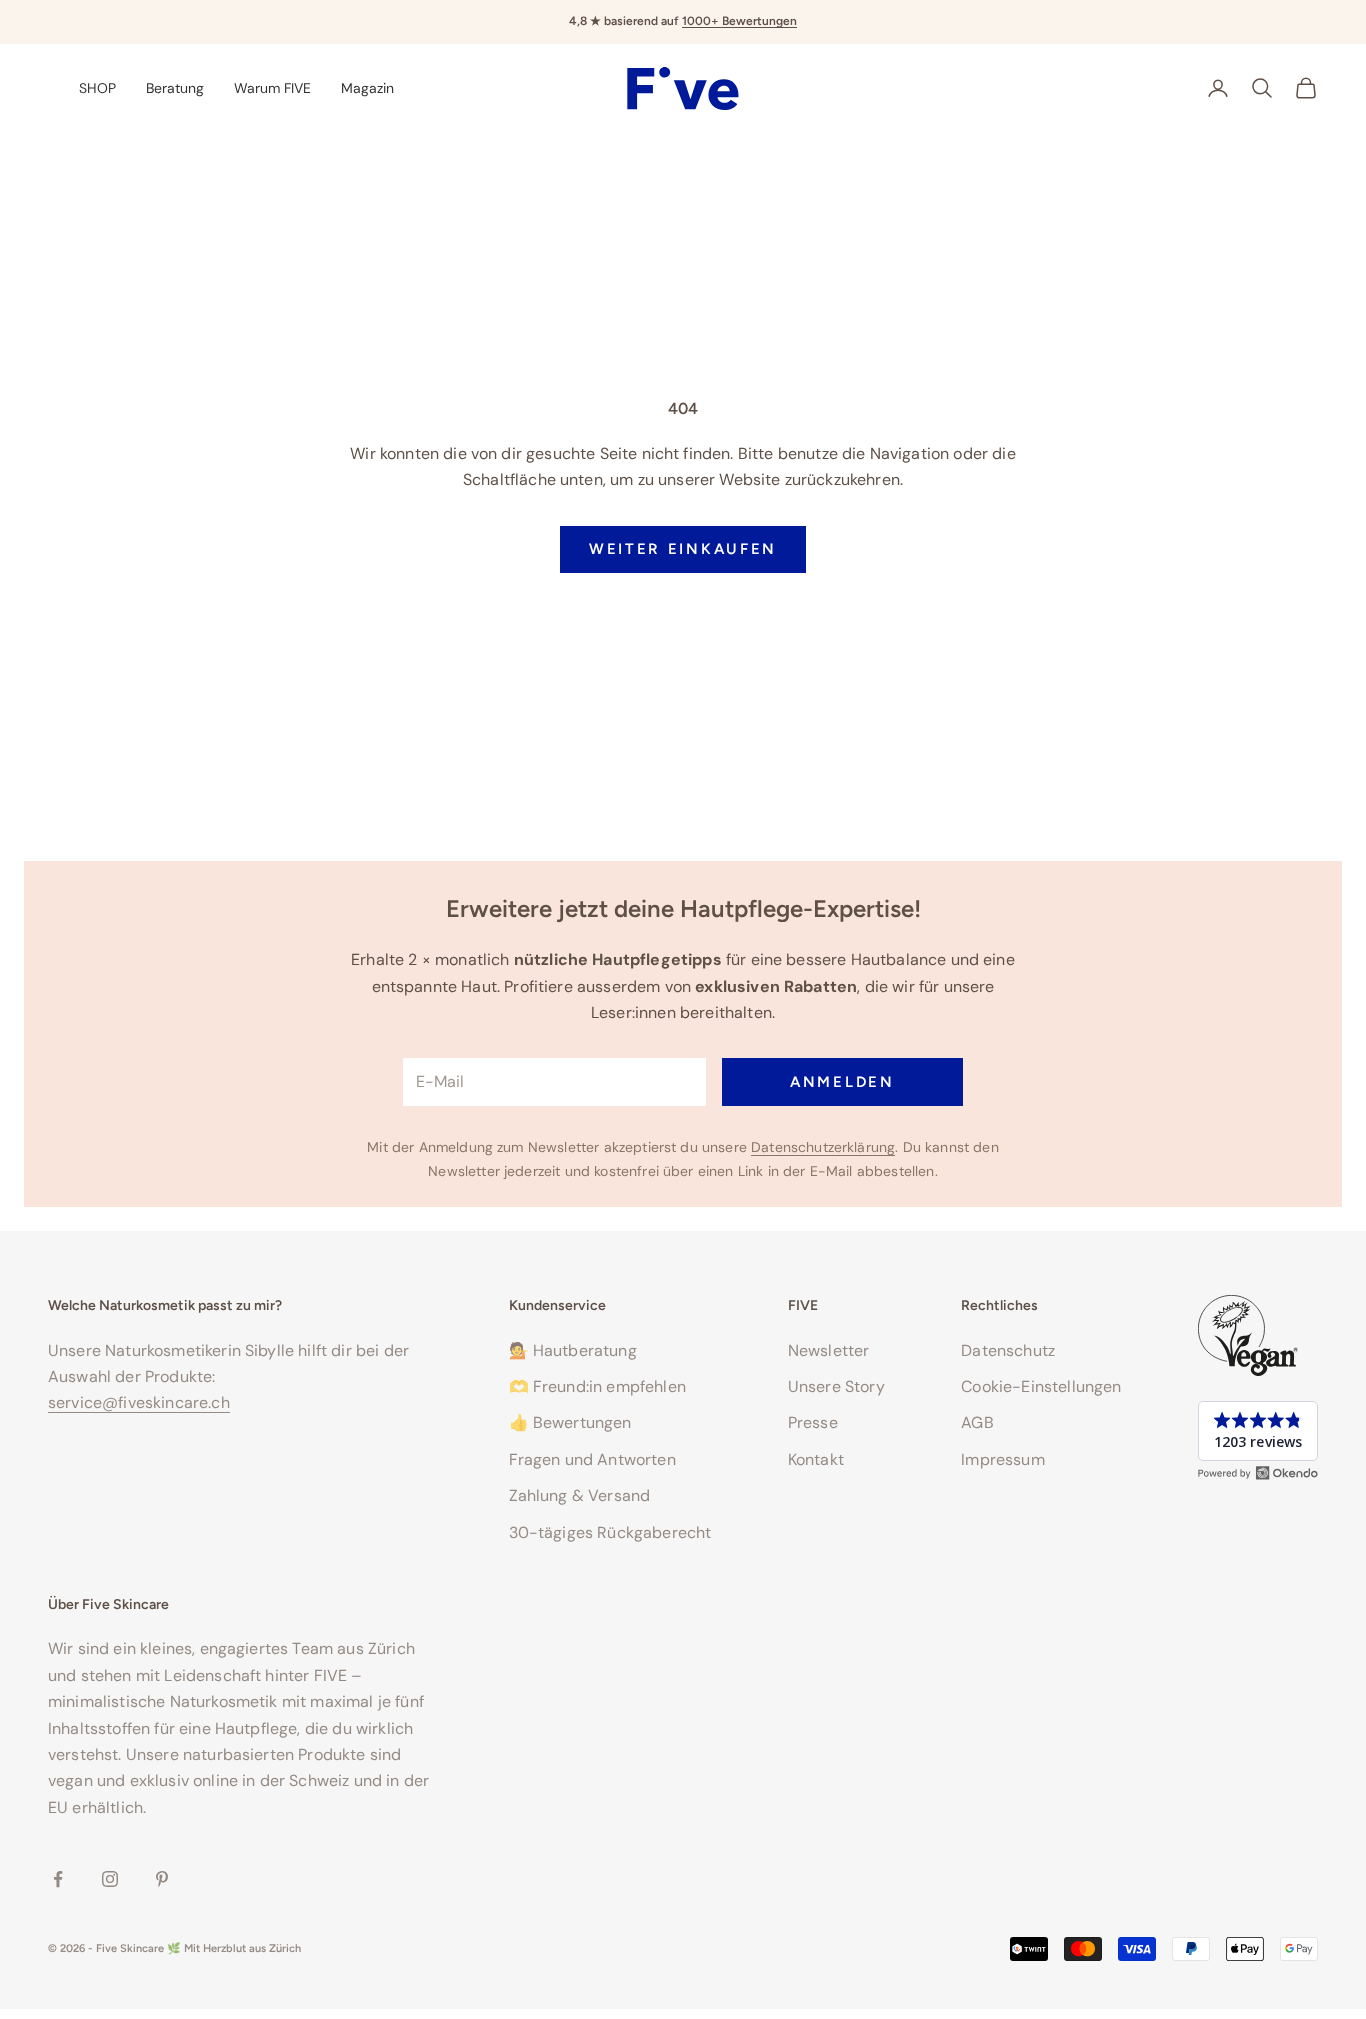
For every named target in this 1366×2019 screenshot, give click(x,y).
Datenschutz (1008, 1350)
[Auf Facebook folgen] (58, 1879)
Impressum (1002, 1459)
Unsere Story (836, 1386)
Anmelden (842, 1082)
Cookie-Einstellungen (1041, 1386)
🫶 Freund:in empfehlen (597, 1386)
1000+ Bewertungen (739, 21)
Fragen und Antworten (592, 1459)
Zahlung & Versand (580, 1495)
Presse (813, 1422)
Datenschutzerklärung (823, 1147)
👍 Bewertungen (570, 1422)
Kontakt (816, 1459)
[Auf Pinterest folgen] (162, 1879)
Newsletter (829, 1350)
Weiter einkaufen (683, 549)
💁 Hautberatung (573, 1350)
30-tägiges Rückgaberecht (610, 1532)
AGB (977, 1422)
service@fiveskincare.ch (139, 1402)
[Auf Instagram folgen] (110, 1879)
